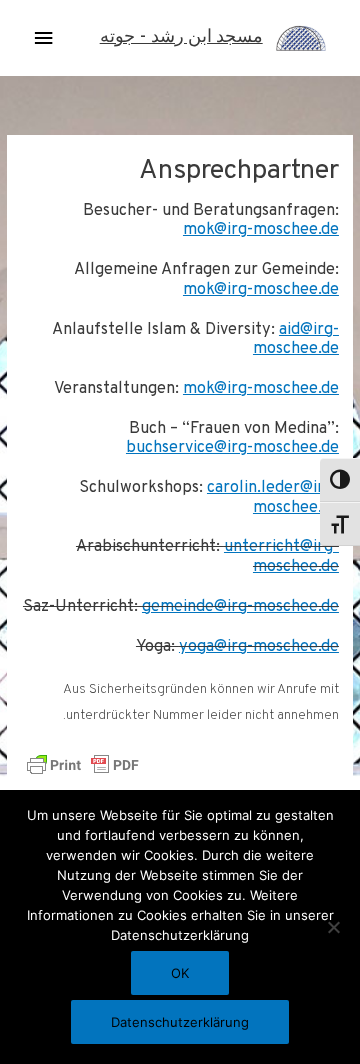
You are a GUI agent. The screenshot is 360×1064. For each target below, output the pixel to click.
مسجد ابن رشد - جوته (181, 37)
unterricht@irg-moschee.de (281, 557)
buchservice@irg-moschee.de (232, 448)
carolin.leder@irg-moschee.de (273, 498)
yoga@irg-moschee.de (259, 647)
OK (180, 973)
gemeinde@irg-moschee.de (240, 607)
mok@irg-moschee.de (261, 230)
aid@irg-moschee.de (296, 340)
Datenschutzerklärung (180, 1022)
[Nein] (335, 927)
